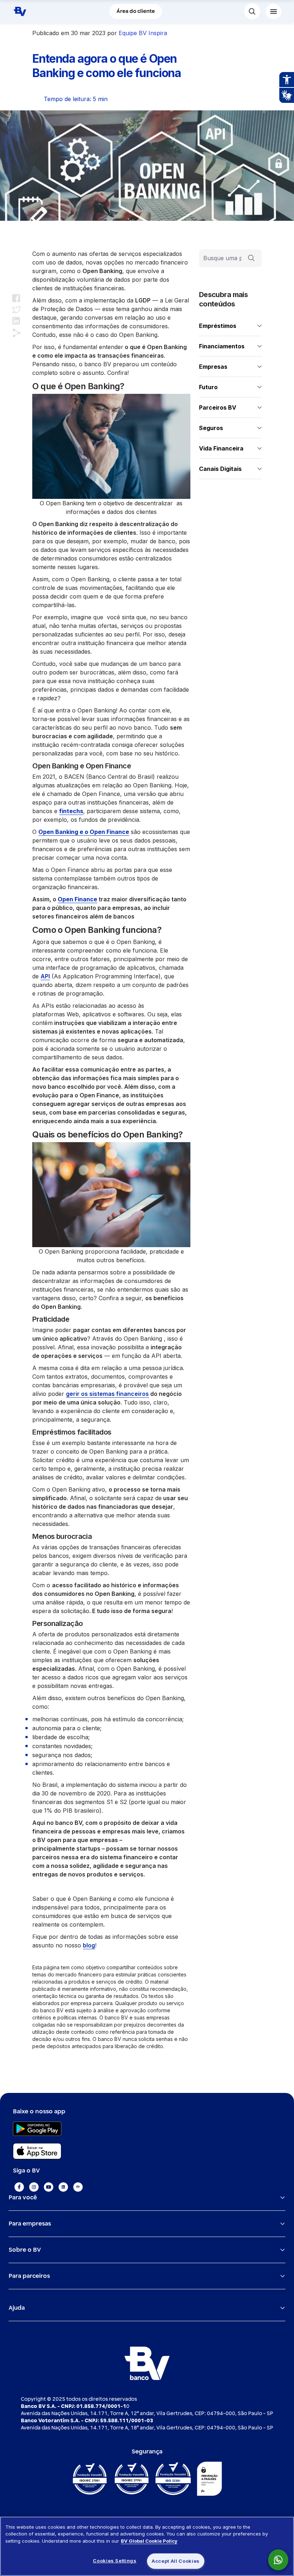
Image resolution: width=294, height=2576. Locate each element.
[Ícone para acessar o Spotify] (78, 2187)
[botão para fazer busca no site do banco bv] (252, 11)
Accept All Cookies (176, 2561)
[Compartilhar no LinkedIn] (16, 321)
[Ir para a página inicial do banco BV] (20, 11)
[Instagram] (34, 2187)
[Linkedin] (63, 2187)
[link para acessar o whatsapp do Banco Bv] (282, 2560)
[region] (147, 2546)
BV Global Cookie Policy (149, 2541)
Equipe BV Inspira (143, 33)
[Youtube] (49, 2187)
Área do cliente (136, 11)
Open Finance (77, 899)
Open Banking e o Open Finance (84, 832)
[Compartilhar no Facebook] (16, 298)
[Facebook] (19, 2187)
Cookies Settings (115, 2561)
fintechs (71, 811)
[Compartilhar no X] (17, 309)
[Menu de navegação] (274, 11)
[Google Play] (147, 2129)
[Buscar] (251, 258)
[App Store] (147, 2151)
